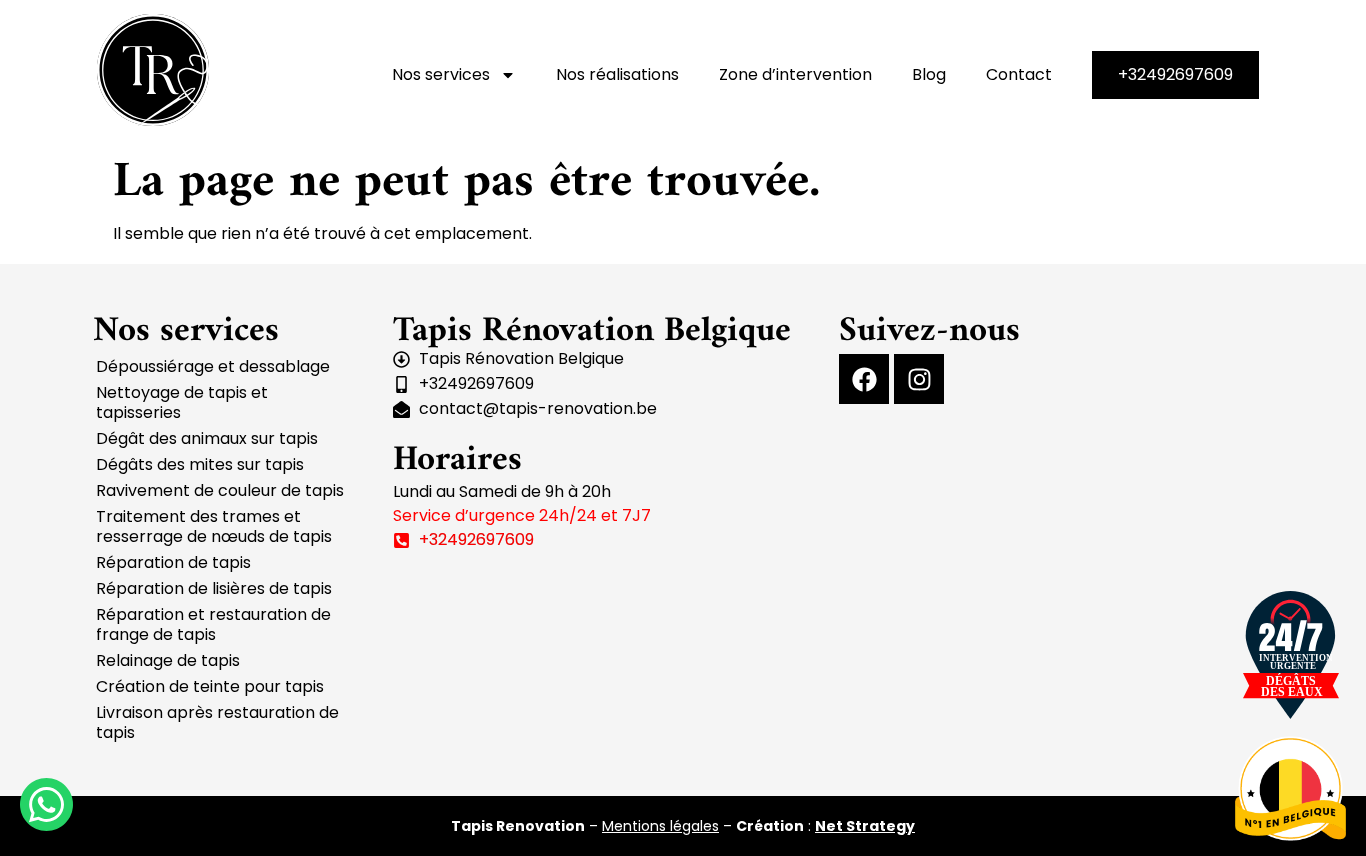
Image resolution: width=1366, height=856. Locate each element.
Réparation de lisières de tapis (214, 588)
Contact (1019, 74)
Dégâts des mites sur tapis (200, 464)
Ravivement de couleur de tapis (220, 490)
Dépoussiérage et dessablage (213, 366)
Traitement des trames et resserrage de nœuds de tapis (214, 526)
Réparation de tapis (173, 562)
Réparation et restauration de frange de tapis (213, 624)
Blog (929, 74)
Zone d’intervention (795, 74)
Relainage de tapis (168, 660)
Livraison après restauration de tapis (217, 722)
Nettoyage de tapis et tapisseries (182, 402)
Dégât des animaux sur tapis (207, 438)
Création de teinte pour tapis (210, 686)
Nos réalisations (617, 74)
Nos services (441, 74)
